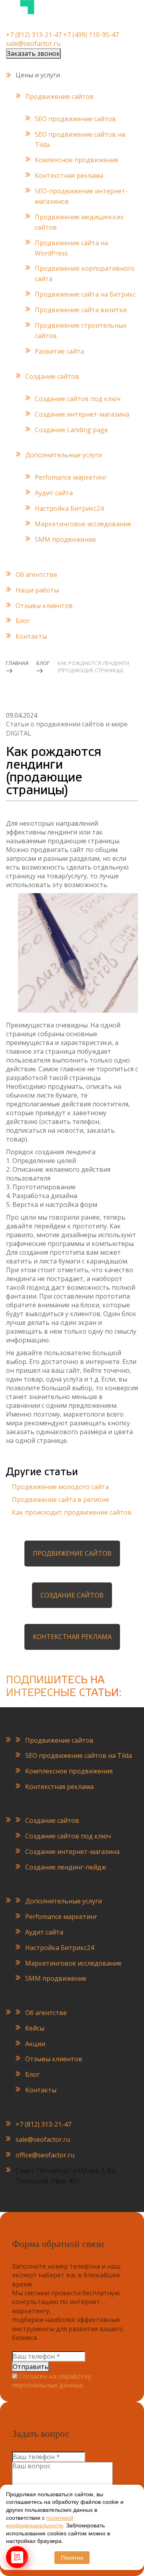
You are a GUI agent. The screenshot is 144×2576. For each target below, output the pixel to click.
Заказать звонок (33, 53)
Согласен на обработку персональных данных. (52, 2381)
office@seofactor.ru (45, 2155)
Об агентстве (36, 575)
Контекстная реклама (69, 175)
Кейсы (35, 2028)
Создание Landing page (71, 430)
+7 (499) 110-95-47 (91, 35)
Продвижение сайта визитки (81, 310)
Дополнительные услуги (64, 455)
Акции (35, 2044)
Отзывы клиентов (44, 606)
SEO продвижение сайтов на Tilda (79, 1755)
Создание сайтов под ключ (78, 399)
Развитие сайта (59, 351)
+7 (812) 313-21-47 (34, 35)
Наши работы (37, 590)
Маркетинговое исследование (83, 524)
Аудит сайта (54, 493)
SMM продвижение (65, 539)
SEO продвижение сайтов (75, 119)
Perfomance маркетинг (71, 477)
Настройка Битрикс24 (69, 508)
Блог (23, 621)
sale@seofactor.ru (33, 43)
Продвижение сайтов (59, 96)
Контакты (31, 636)
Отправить (31, 2367)
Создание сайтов (52, 376)
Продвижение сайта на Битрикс (85, 294)
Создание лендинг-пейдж (66, 1867)
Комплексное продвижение (69, 1771)
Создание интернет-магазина (82, 414)
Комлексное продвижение (77, 160)
